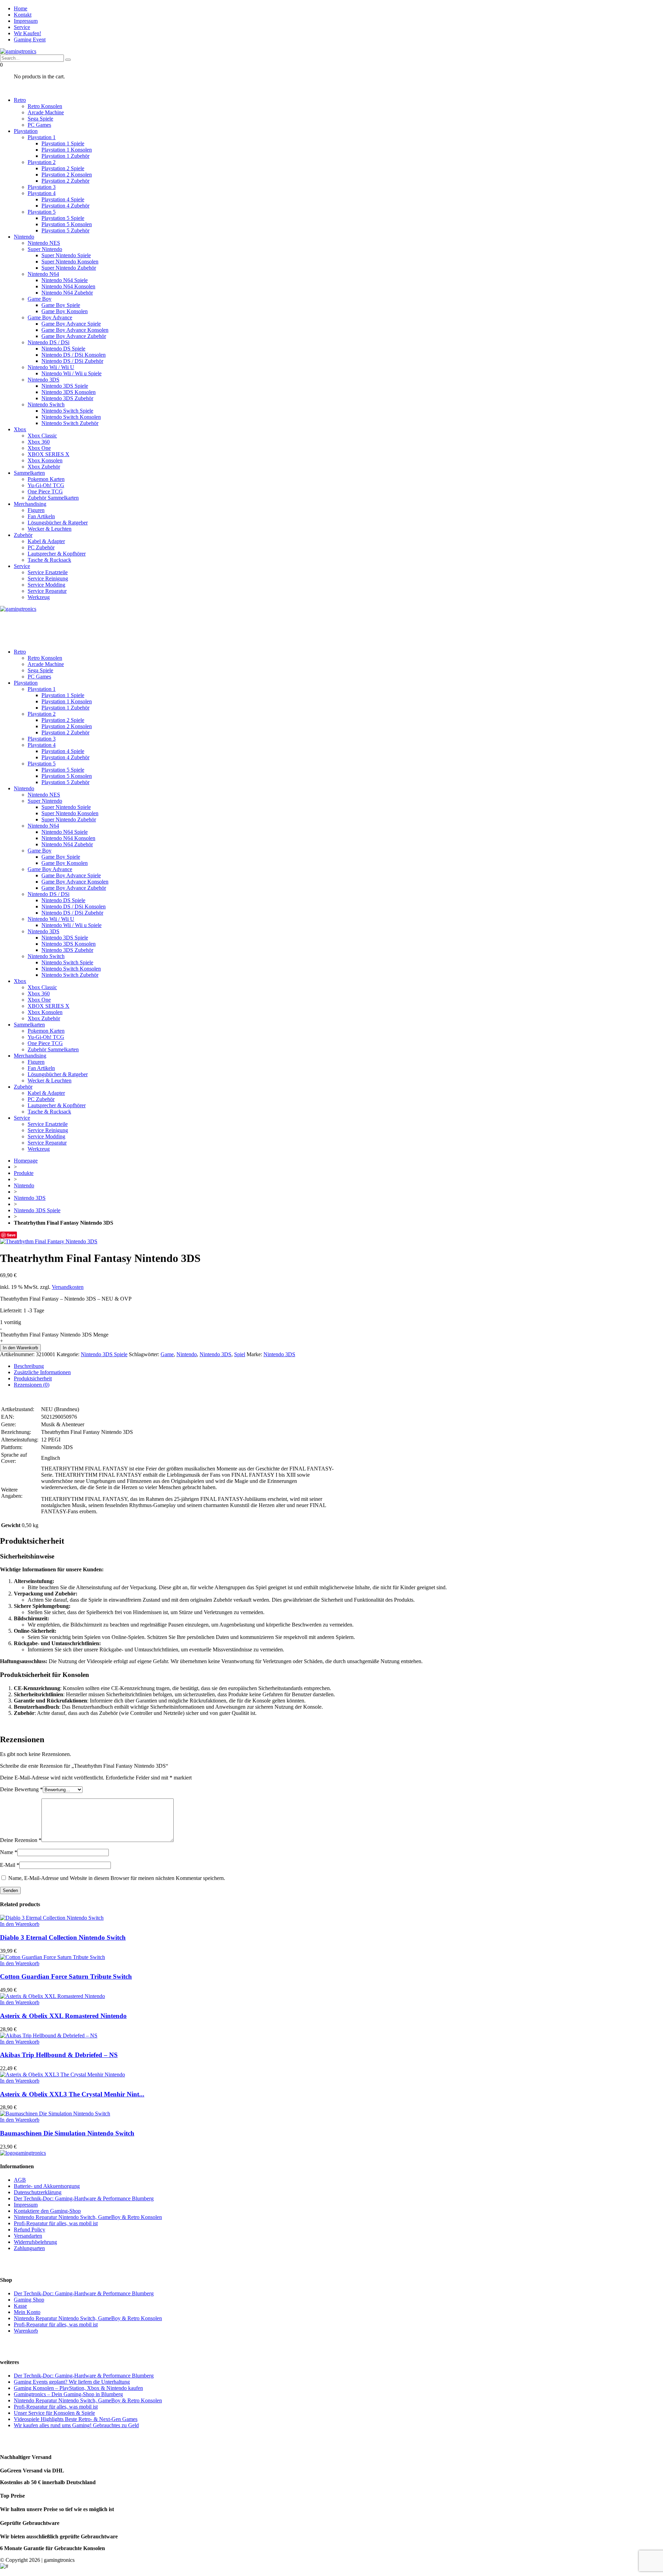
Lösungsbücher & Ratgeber (58, 523)
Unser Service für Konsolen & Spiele (54, 2413)
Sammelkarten (29, 473)
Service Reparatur (47, 591)
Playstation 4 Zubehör (65, 206)
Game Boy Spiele (61, 305)
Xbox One (39, 448)
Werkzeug (39, 597)
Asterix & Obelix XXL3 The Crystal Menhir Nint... (72, 2094)
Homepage (26, 1161)
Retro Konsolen (45, 106)
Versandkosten (68, 1287)
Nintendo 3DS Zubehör (67, 398)
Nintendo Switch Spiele (67, 411)
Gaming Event (30, 40)
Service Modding (46, 585)
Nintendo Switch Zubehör (70, 423)
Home (21, 8)
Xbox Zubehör (44, 467)
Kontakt (23, 15)
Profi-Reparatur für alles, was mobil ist (56, 2223)
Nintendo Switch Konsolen (71, 417)
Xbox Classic (42, 436)
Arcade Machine (46, 112)
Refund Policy (30, 2230)
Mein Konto (27, 2312)
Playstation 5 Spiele (63, 218)
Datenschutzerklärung (38, 2192)
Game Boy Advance (50, 317)
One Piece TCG (45, 491)
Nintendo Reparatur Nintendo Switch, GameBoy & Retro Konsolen (88, 2217)
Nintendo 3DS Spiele (65, 386)
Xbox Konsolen (45, 460)
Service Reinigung (48, 578)
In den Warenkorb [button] (20, 1924)
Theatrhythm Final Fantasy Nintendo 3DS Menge (54, 1335)
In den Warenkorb (20, 1348)
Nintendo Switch (46, 404)
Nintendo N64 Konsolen (68, 286)
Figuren (36, 510)
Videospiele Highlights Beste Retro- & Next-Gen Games (76, 2419)
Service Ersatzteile (48, 572)
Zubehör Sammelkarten (53, 498)
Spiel (240, 1354)
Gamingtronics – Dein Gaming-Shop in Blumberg (68, 2394)
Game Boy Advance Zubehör (74, 336)
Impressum (26, 21)
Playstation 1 (42, 137)
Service (22, 27)
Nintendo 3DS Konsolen (69, 392)
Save (11, 1235)
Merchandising (30, 504)
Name (9, 1852)
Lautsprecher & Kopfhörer (57, 554)
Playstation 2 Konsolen (67, 175)
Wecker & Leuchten (50, 529)
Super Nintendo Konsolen (70, 262)
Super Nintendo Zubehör (69, 268)
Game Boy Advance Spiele (71, 324)
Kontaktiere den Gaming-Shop (47, 2211)
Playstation (26, 131)
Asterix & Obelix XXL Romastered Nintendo (63, 2016)
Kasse (20, 2306)
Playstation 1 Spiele (63, 143)
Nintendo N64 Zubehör (67, 293)
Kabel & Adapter (46, 541)
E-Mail (10, 1865)
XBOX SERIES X (49, 454)
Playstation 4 (42, 193)
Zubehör (23, 535)
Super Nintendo (45, 249)
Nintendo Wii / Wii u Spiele (71, 373)
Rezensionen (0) (32, 1385)
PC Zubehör (41, 547)
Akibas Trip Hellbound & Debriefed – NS (59, 2055)
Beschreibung (29, 1366)
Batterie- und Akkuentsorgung (47, 2186)
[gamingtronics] (18, 51)
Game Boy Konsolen (65, 311)
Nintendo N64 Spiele (65, 280)
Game (167, 1354)
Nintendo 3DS (44, 380)
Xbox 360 (39, 442)
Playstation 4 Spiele (63, 199)
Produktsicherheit (33, 1378)
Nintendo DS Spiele (63, 349)
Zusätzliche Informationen (42, 1372)
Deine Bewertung (21, 1789)
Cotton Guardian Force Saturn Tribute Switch (66, 1976)
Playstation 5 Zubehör (65, 230)
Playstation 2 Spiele (63, 168)
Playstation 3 (42, 187)
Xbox (20, 429)
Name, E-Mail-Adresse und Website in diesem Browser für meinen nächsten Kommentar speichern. (117, 1878)
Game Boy (40, 299)
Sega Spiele (40, 119)
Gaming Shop (29, 2300)
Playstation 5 (42, 212)
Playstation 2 (42, 162)
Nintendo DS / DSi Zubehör (72, 361)
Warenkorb (26, 2331)
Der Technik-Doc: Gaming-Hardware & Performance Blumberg (84, 2198)
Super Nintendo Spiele (66, 255)
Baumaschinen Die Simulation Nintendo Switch (67, 2133)
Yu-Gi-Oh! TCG (46, 485)
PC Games (39, 125)
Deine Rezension (21, 1840)
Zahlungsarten (29, 2248)
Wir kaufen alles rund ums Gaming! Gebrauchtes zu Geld (76, 2425)
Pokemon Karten (46, 479)
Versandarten (28, 2236)
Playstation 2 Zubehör (65, 181)
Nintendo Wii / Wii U (51, 367)
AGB (20, 2180)
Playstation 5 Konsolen (67, 224)
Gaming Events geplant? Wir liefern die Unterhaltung (72, 2382)
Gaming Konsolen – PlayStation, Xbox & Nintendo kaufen (78, 2388)
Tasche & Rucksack (49, 560)
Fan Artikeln (41, 516)
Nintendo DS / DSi (49, 342)
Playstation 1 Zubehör (65, 156)
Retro (20, 100)
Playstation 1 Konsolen (67, 150)
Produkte (24, 1173)
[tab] (338, 1366)
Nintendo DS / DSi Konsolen (74, 355)
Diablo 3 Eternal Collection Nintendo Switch (63, 1937)
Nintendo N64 (43, 274)
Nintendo (24, 237)
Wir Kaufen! (27, 33)
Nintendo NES (44, 243)
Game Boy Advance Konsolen (75, 330)
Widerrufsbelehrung (35, 2242)
